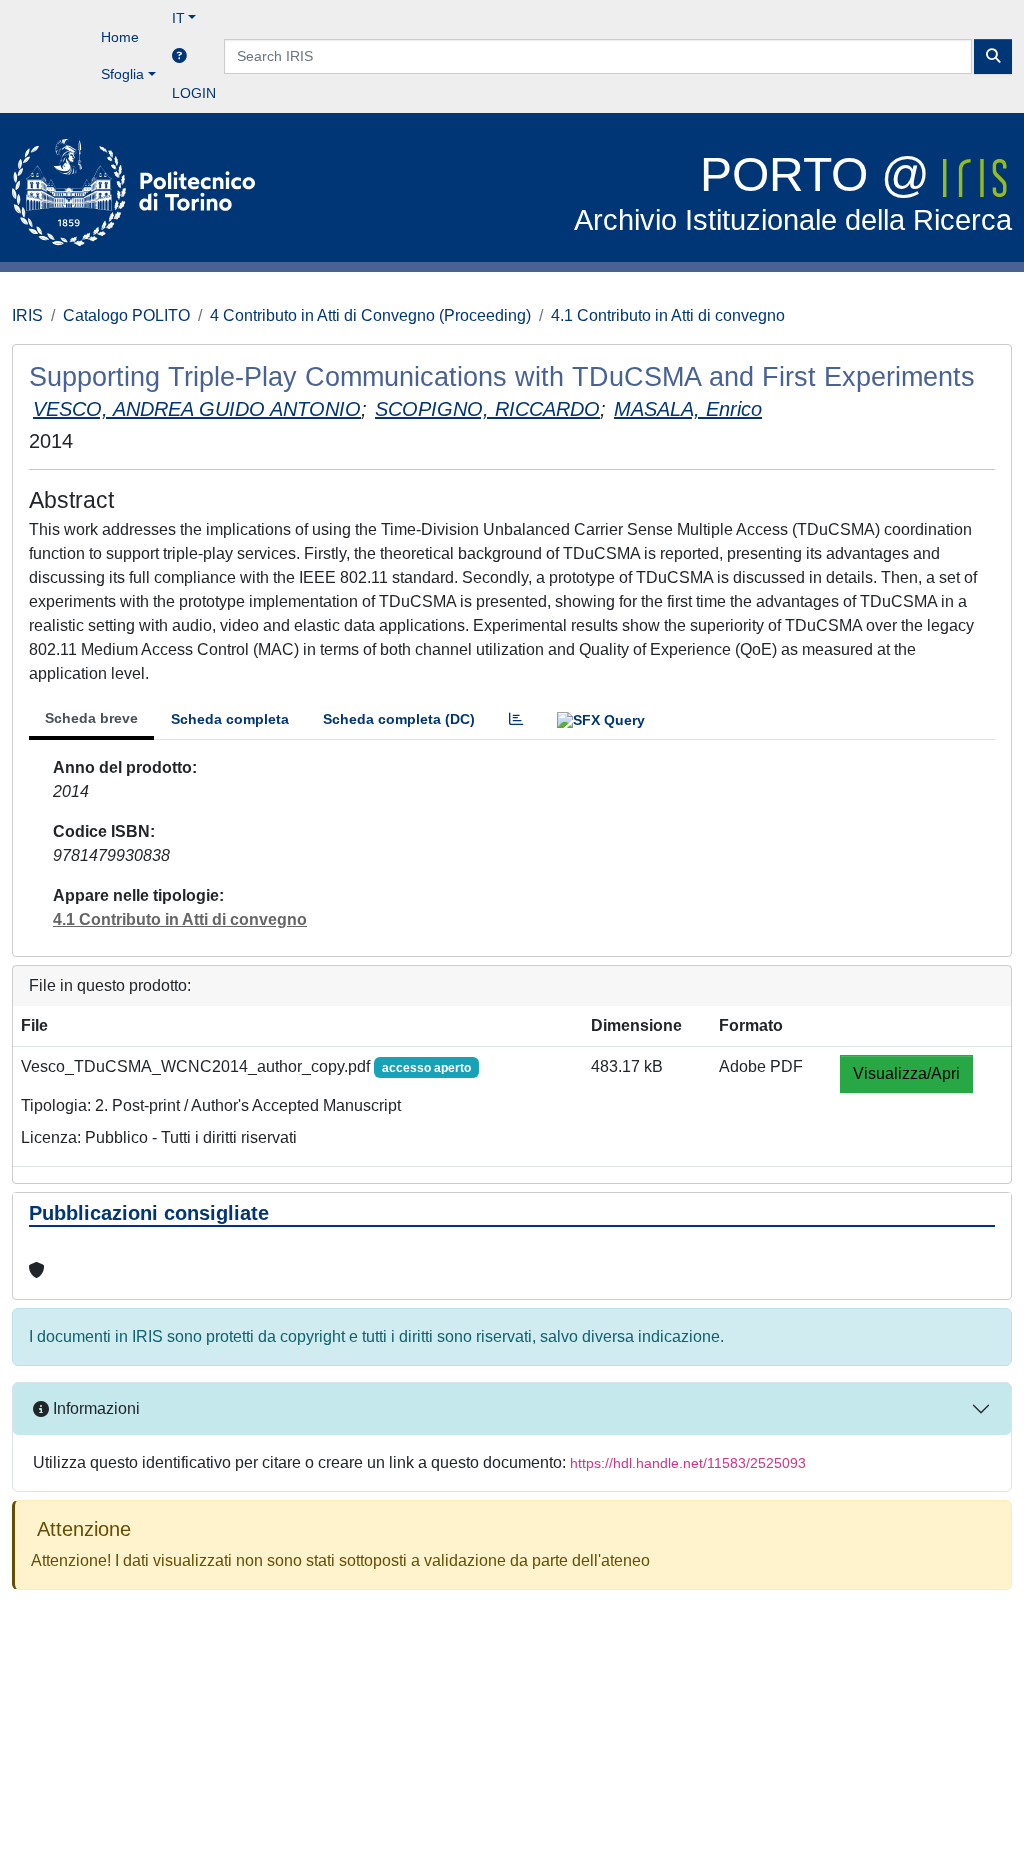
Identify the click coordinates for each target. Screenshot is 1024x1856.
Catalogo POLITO (126, 315)
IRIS (27, 315)
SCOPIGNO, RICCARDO (487, 409)
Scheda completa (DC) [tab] (399, 719)
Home (120, 37)
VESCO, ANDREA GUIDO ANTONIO (197, 409)
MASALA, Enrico (688, 409)
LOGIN (194, 93)
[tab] (516, 719)
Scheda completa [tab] (230, 719)
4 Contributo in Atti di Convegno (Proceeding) (370, 315)
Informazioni (94, 1408)
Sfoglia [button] (122, 74)
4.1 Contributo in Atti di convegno (668, 315)
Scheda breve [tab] (91, 718)
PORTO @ (793, 192)
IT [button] (178, 18)
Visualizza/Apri (906, 1073)
